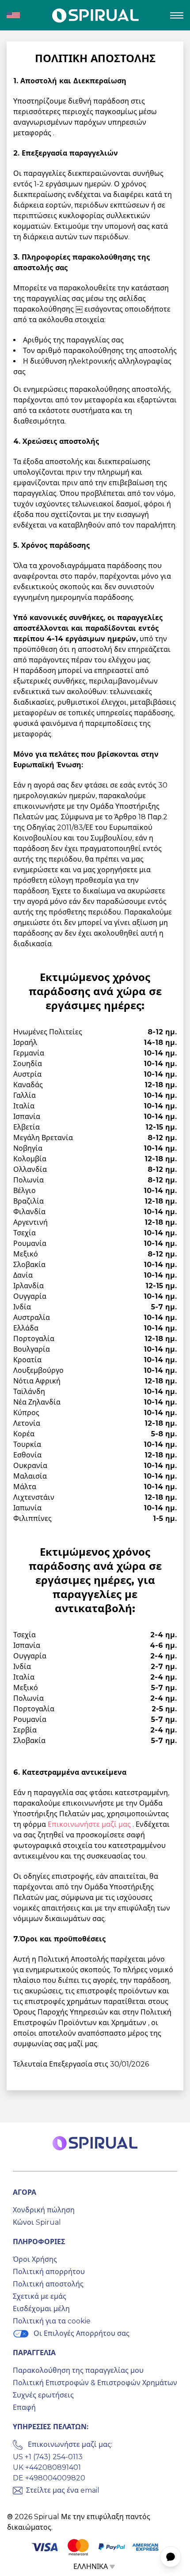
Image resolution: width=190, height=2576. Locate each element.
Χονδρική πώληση (44, 2210)
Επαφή (24, 2407)
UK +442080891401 (47, 2467)
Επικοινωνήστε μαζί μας (90, 1824)
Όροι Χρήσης (35, 2259)
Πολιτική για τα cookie (52, 2321)
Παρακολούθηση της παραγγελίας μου (78, 2370)
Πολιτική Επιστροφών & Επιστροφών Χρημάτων (95, 2383)
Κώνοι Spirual (37, 2222)
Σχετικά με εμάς (40, 2296)
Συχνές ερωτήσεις (43, 2395)
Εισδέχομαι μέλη (41, 2309)
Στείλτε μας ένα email (63, 2490)
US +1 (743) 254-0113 (48, 2457)
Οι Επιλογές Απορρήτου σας (82, 2333)
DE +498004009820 (49, 2478)
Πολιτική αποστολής (48, 2284)
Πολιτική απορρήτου (49, 2272)
